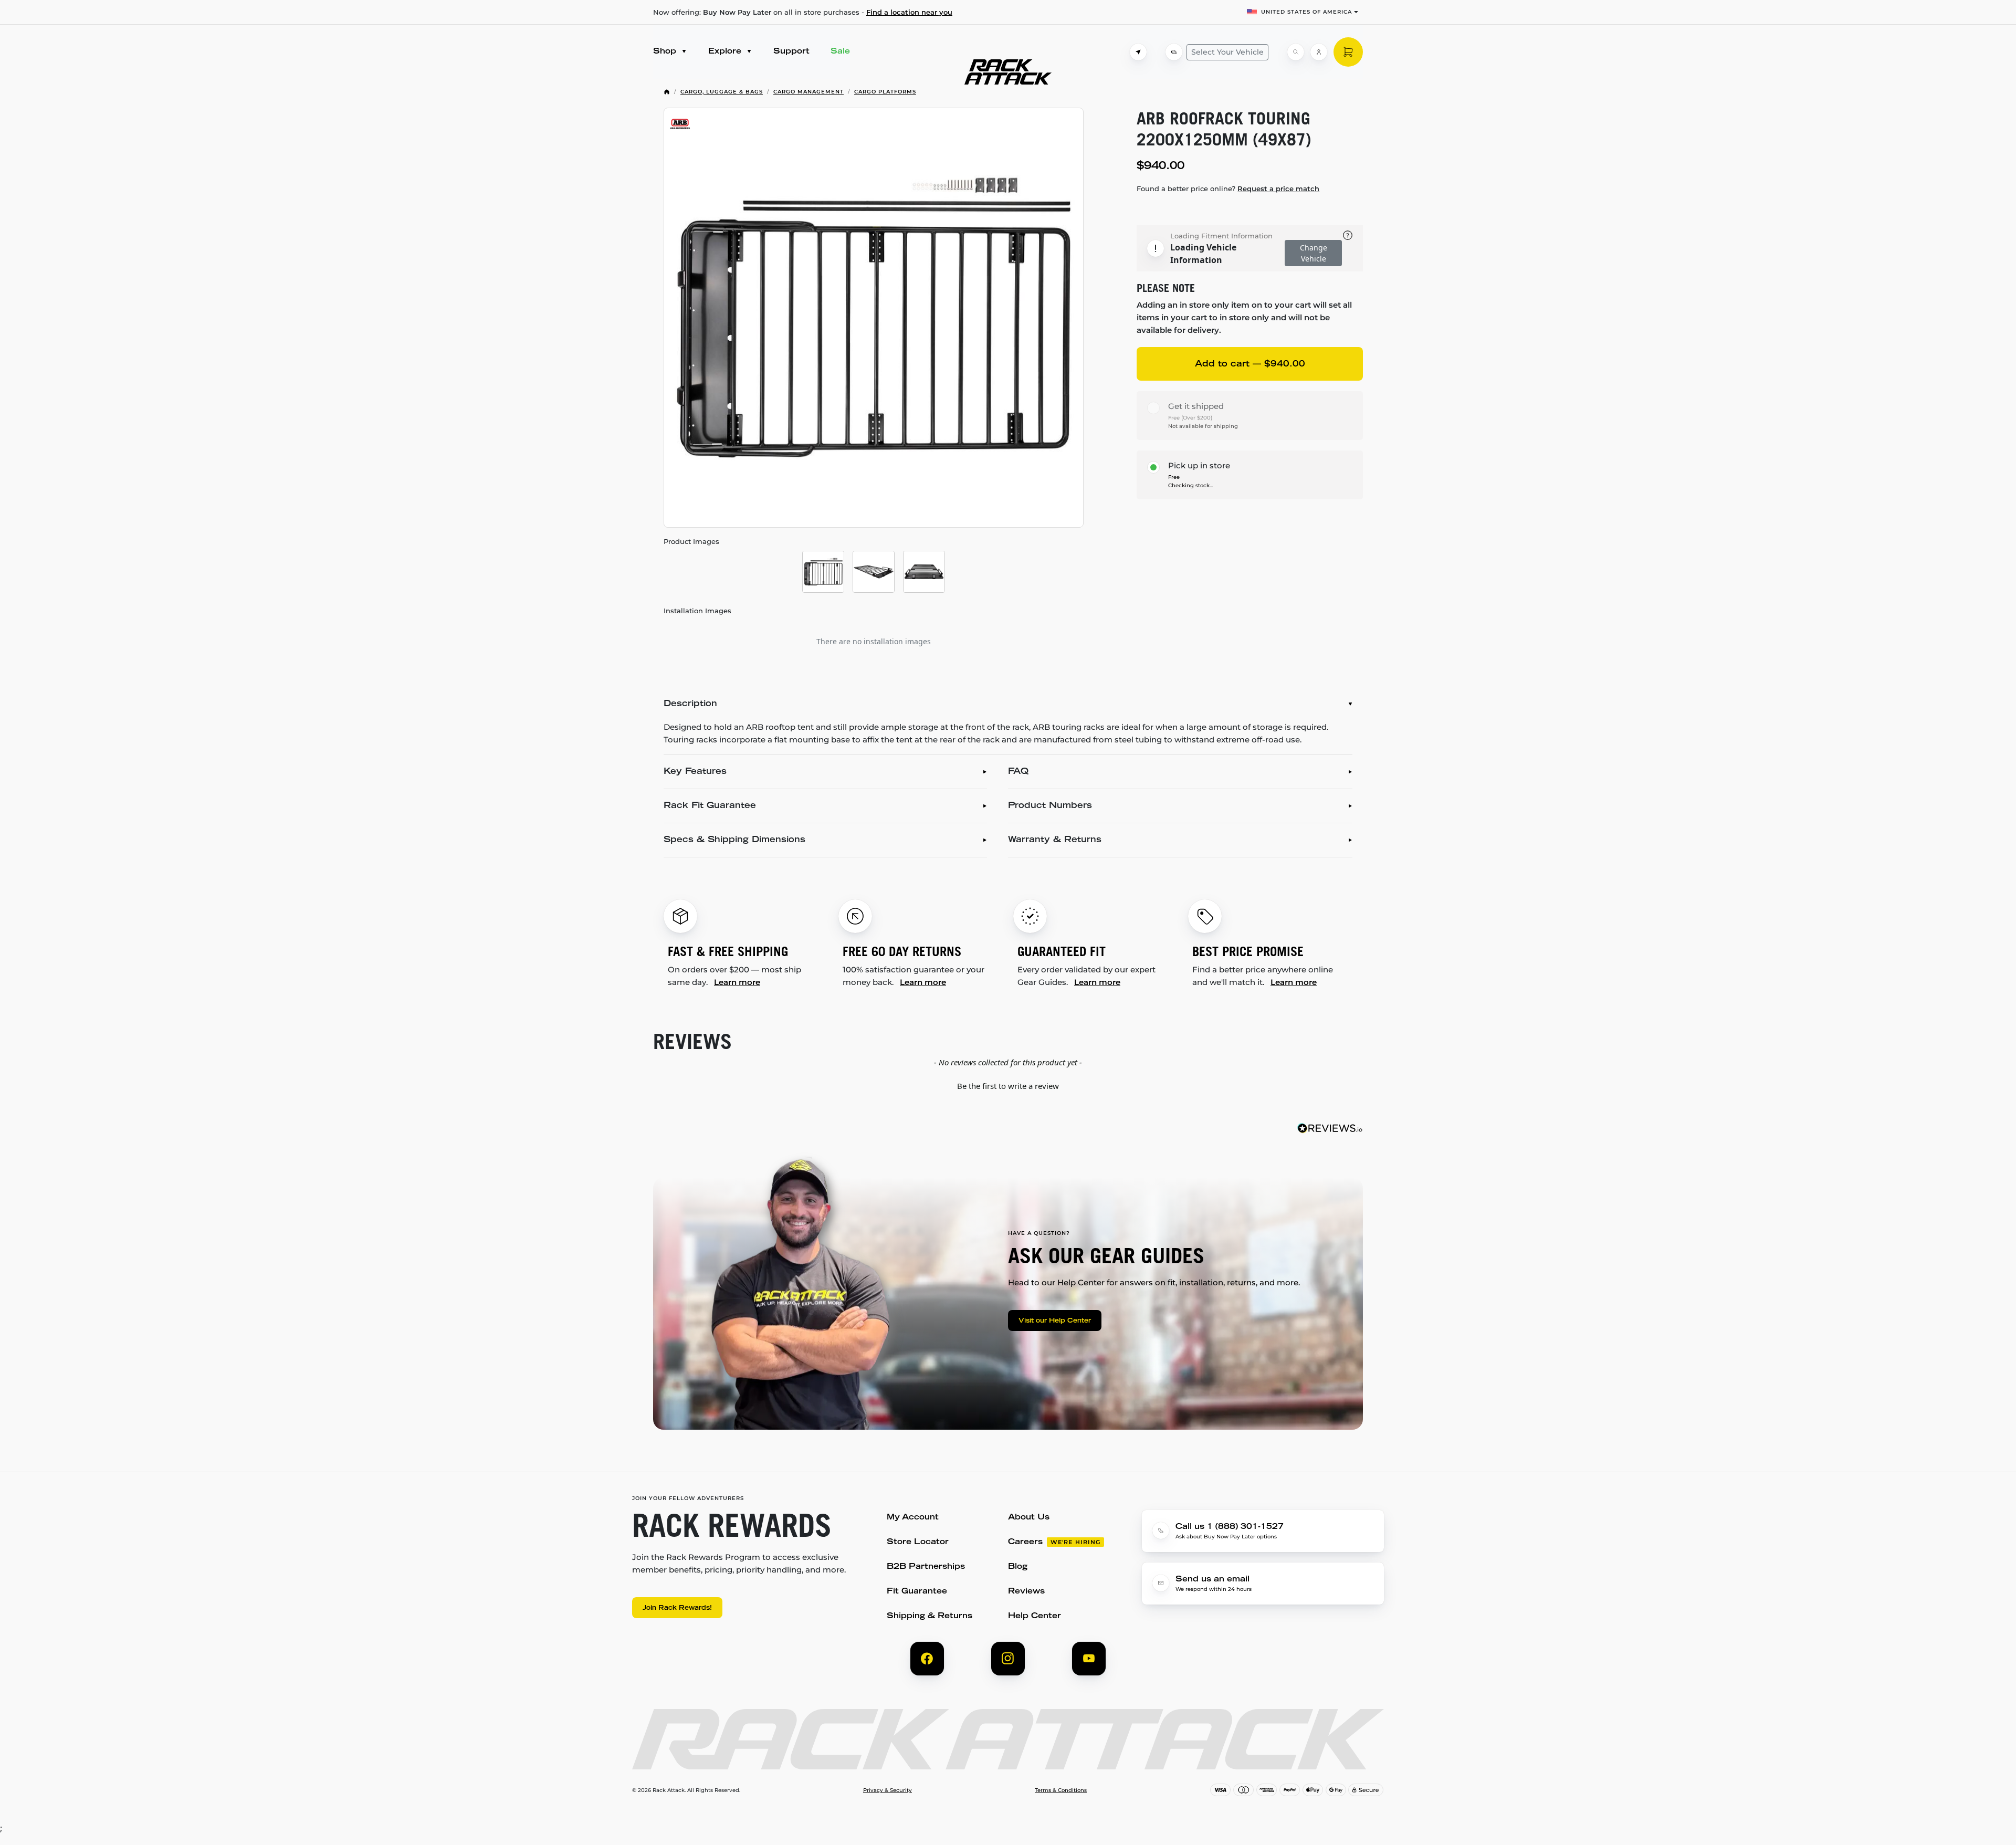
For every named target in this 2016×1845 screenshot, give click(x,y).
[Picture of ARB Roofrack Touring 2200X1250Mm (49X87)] (874, 318)
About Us (1029, 1518)
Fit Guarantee (917, 1592)
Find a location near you (909, 12)
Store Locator (918, 1542)
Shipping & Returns (930, 1616)
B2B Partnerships (926, 1567)
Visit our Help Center (1055, 1321)
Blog (1018, 1567)
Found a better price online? (1228, 188)
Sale (840, 52)
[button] (1008, 1085)
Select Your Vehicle (1227, 52)
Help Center (1035, 1616)
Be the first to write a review (1008, 1086)
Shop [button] (666, 52)
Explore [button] (726, 52)
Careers (1025, 1542)
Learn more (737, 982)
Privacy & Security (888, 1790)
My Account (913, 1518)
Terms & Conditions (1061, 1790)
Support (791, 52)
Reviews (1026, 1592)
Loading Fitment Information (1221, 236)
